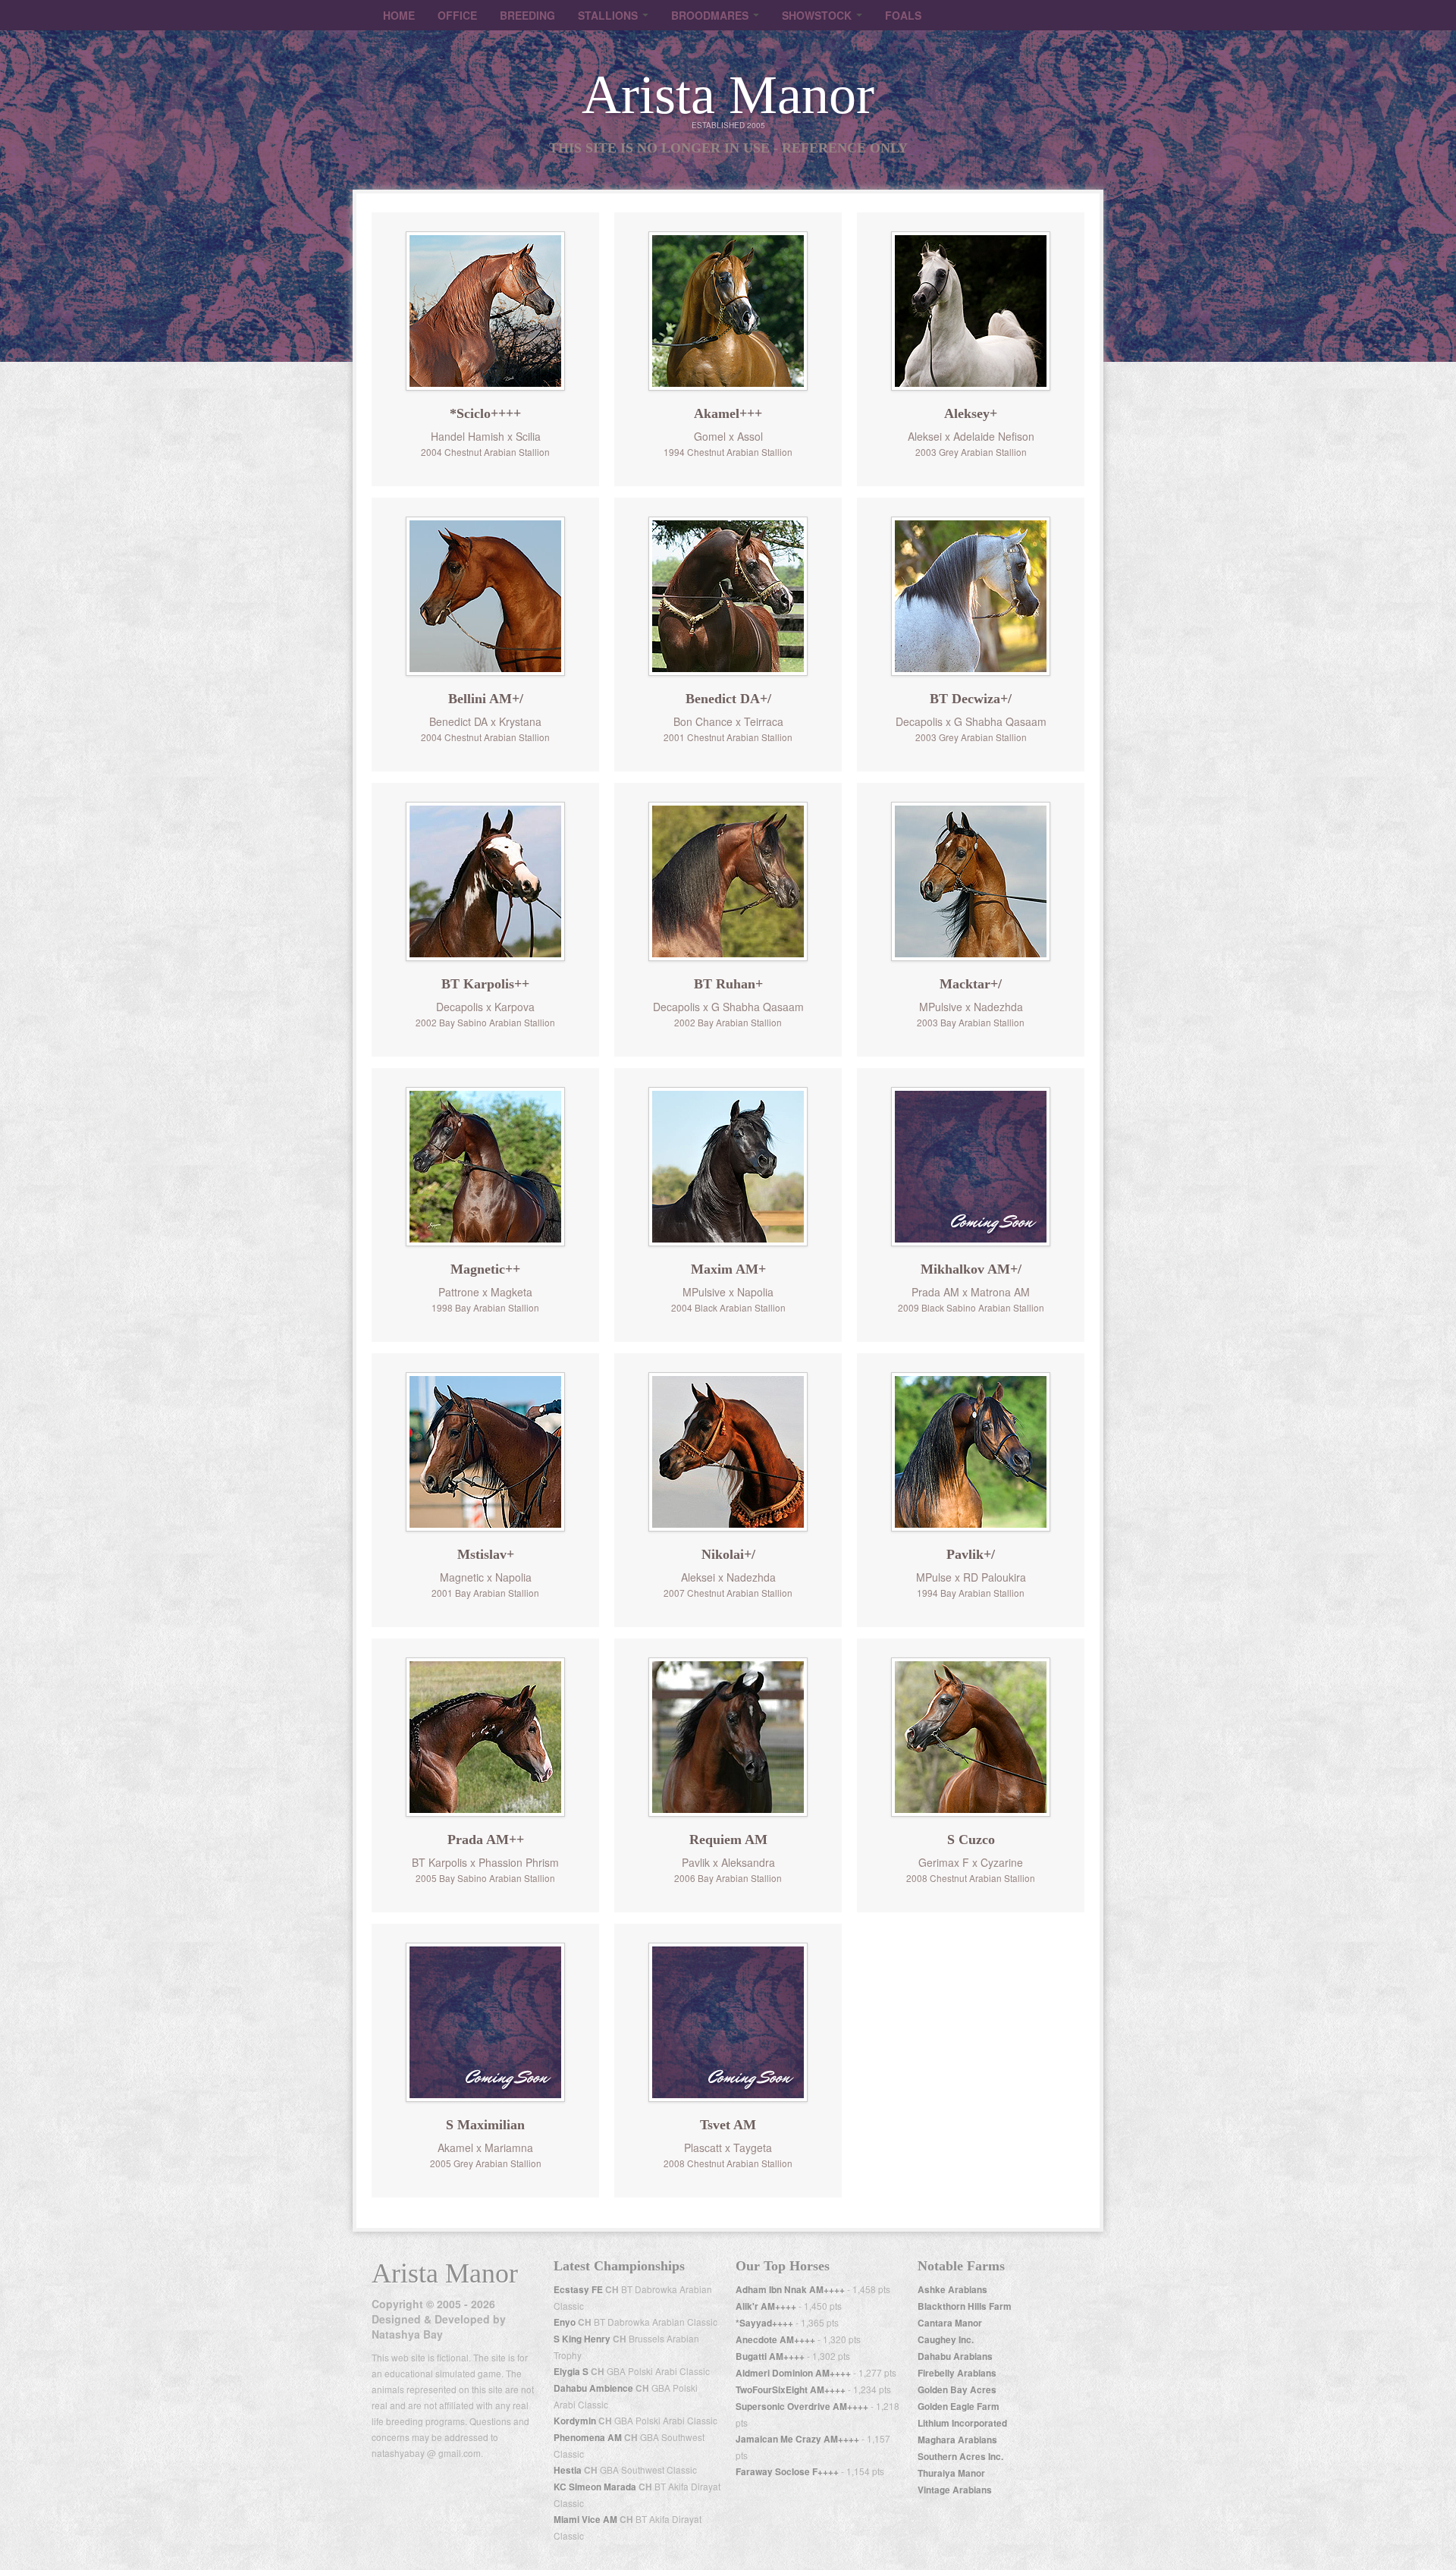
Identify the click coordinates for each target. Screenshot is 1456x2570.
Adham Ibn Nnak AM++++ (790, 2290)
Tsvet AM (728, 2125)
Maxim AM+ (728, 1269)
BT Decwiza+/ (971, 699)
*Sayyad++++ (764, 2323)
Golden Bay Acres (957, 2390)
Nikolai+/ (728, 1554)
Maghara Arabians (957, 2440)
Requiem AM (728, 1840)
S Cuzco (971, 1840)
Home (399, 15)
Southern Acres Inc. (960, 2457)
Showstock (818, 15)
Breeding (527, 15)
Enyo (565, 2322)
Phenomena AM (588, 2438)
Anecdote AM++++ (775, 2340)
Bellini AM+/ (486, 699)
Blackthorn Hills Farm (965, 2306)
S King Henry (582, 2339)
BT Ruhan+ (728, 984)
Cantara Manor (950, 2323)
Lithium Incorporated (962, 2423)
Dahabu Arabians (955, 2356)
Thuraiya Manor (951, 2473)
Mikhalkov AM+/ (971, 1269)
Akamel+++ (728, 413)
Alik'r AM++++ (766, 2306)
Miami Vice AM (585, 2520)
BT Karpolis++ (485, 984)
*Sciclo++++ (485, 413)
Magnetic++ (485, 1269)
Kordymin (575, 2421)
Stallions (609, 15)
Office (457, 15)
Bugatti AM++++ (770, 2356)
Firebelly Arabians (957, 2373)
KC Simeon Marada (595, 2487)
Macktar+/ (971, 984)
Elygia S (571, 2372)
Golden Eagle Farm (959, 2407)
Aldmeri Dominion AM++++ (793, 2373)
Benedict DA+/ (728, 699)
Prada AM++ (486, 1840)
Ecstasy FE (578, 2290)
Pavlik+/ (971, 1554)
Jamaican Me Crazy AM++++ (797, 2439)
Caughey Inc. (946, 2340)
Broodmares (711, 15)
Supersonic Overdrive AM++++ (802, 2407)
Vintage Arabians (955, 2490)
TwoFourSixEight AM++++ (791, 2390)
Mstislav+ (486, 1554)
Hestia (568, 2470)
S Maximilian (485, 2125)
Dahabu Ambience (593, 2388)
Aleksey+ (971, 413)
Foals (903, 15)
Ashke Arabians (952, 2290)
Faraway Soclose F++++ (787, 2472)
